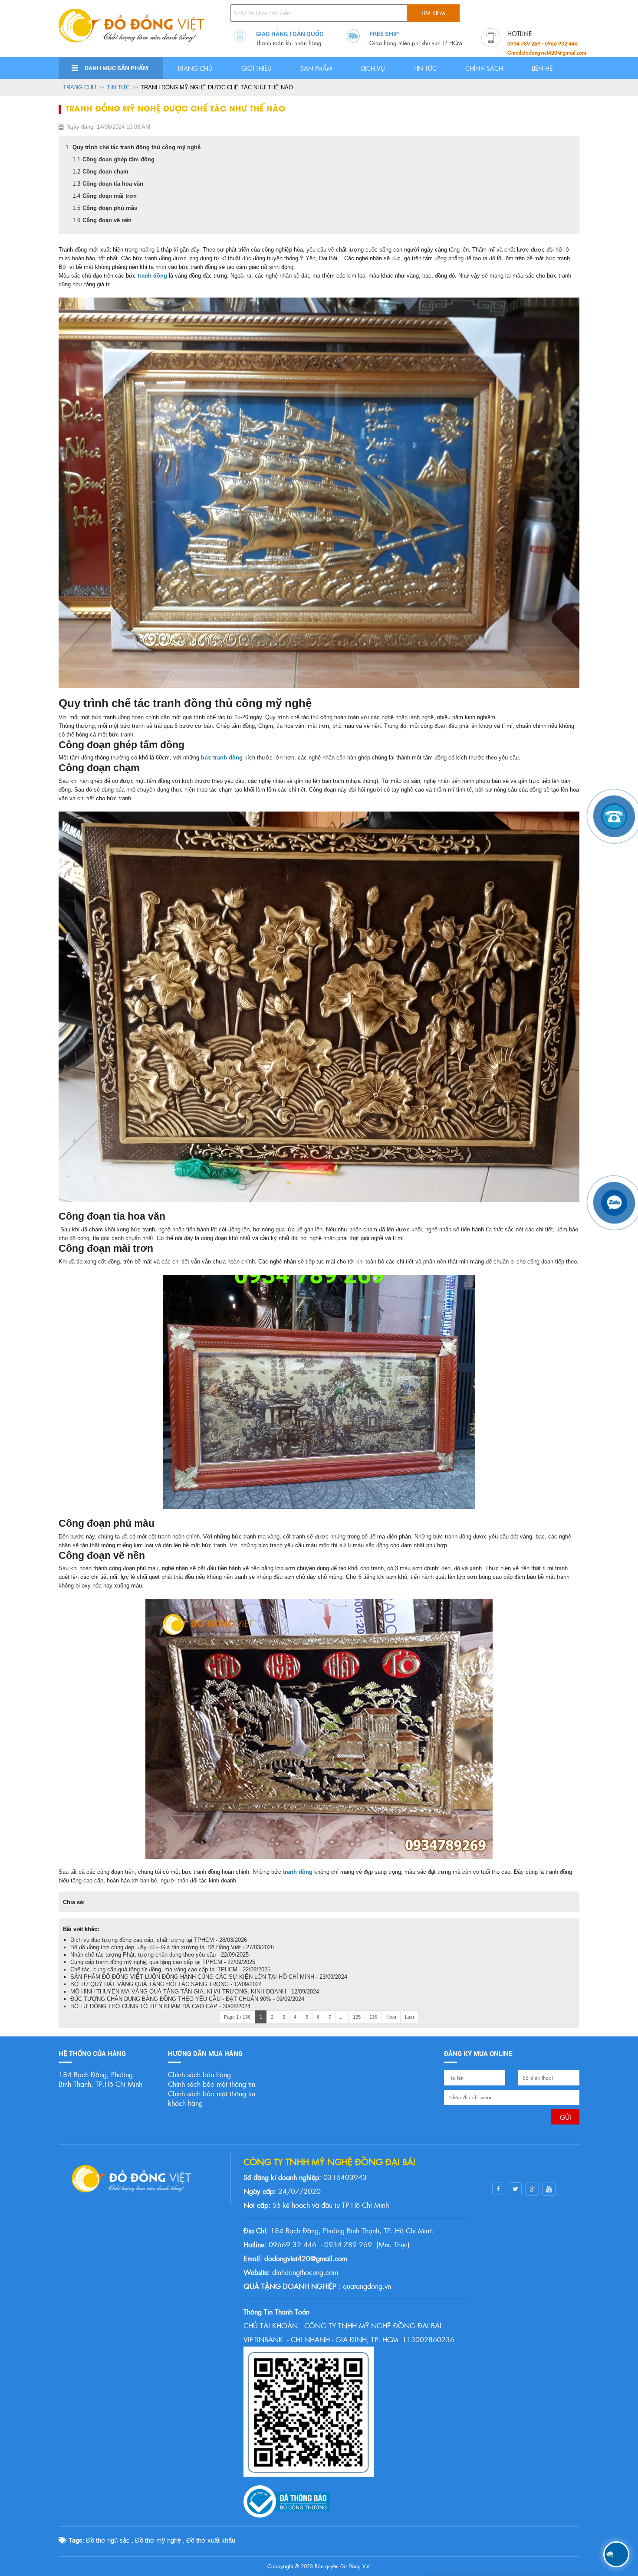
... (342, 2017)
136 (373, 2017)
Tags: (76, 2540)
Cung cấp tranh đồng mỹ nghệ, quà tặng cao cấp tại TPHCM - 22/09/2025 (163, 1962)
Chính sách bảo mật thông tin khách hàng (212, 2098)
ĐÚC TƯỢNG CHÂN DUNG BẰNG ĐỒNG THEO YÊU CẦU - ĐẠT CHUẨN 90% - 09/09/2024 (187, 1999)
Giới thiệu (257, 68)
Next (391, 2017)
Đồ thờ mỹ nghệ (158, 2540)
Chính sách (484, 68)
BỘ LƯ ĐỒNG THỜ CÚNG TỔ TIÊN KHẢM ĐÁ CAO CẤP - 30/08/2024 (160, 2006)
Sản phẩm (316, 68)
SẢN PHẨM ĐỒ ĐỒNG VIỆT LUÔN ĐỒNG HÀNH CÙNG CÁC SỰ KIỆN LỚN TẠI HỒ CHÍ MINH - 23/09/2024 (209, 1977)
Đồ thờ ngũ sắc (108, 2540)
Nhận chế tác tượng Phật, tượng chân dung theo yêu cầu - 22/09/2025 (159, 1955)
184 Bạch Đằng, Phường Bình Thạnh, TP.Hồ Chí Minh (100, 2079)
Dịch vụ (373, 68)
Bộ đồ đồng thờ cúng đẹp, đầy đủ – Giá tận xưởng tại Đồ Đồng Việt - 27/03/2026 (172, 1947)
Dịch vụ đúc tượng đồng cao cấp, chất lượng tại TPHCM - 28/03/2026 (159, 1940)
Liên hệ (542, 68)
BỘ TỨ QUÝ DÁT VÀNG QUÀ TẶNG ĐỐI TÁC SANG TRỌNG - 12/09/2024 (166, 1984)
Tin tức (425, 68)
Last (409, 2017)
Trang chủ (195, 68)
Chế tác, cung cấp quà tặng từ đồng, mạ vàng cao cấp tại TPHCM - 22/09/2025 (170, 1969)
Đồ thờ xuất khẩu (211, 2540)
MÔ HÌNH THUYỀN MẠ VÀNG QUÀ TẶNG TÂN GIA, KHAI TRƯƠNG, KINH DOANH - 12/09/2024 (195, 1992)
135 (357, 2017)
